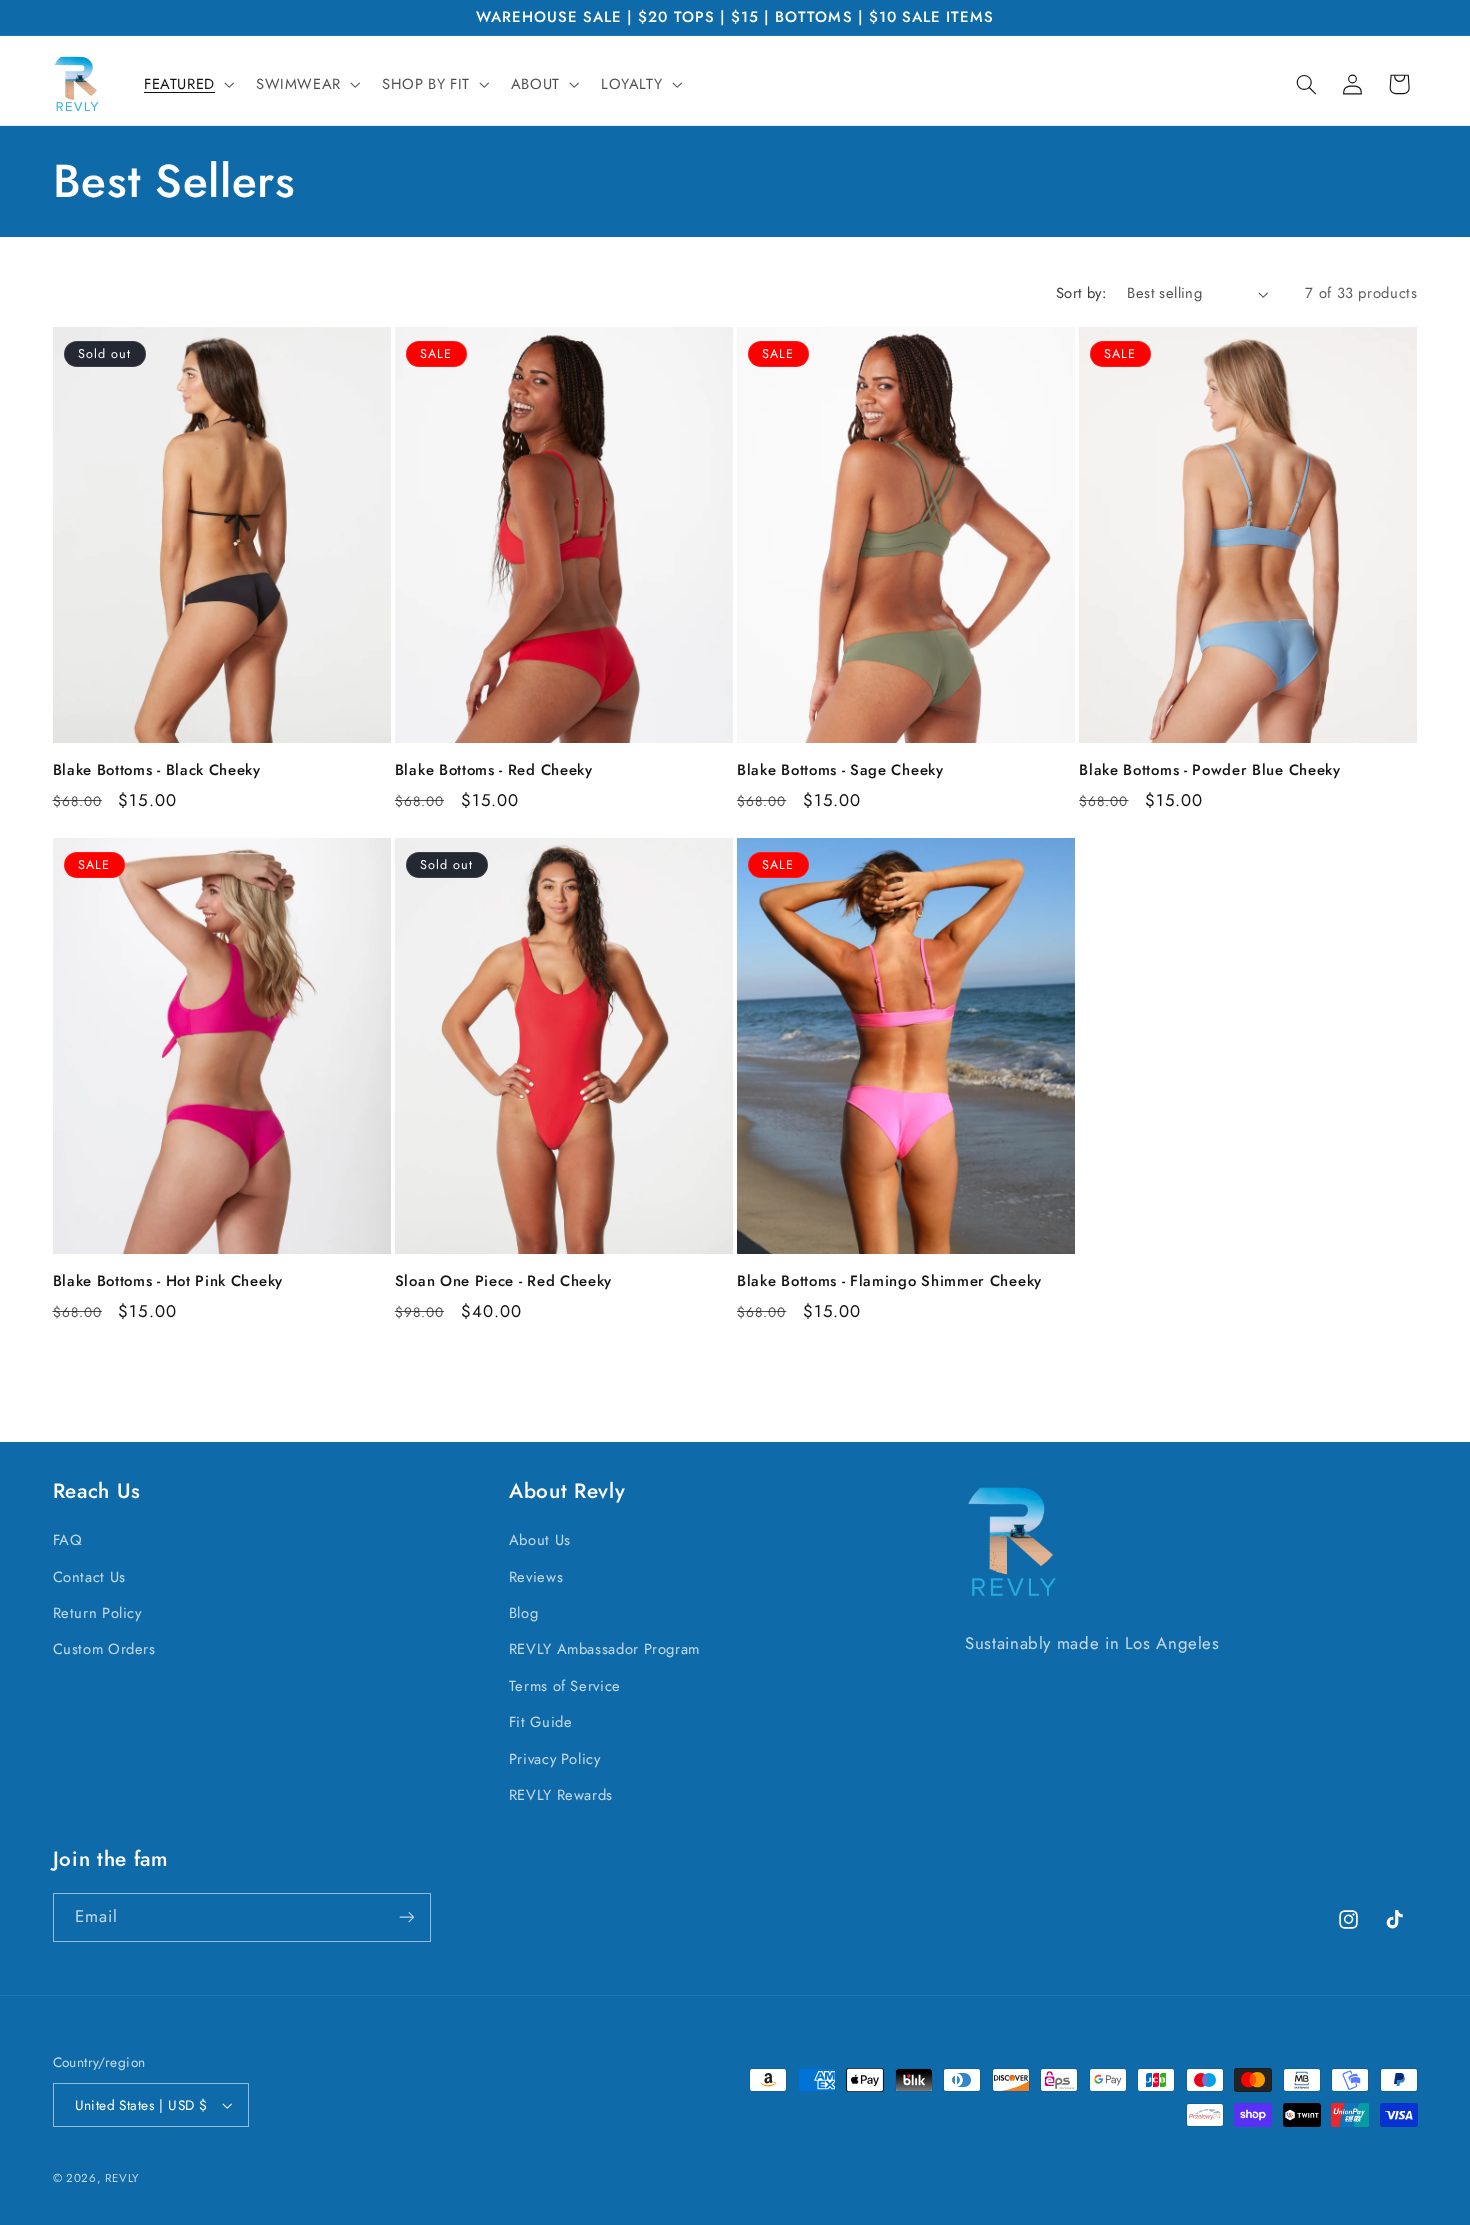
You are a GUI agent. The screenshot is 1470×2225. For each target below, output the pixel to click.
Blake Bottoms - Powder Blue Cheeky (1209, 770)
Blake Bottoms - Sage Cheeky (840, 770)
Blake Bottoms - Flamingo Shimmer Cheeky (889, 1281)
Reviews (536, 1577)
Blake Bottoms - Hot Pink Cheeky (168, 1281)
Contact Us (89, 1577)
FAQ (68, 1540)
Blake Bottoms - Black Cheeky (157, 770)
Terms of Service (565, 1686)
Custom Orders (104, 1649)
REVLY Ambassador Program (604, 1649)
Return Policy (97, 1613)
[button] (187, 84)
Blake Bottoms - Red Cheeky (494, 770)
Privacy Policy (555, 1759)
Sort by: (1081, 293)
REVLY (122, 2178)
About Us (540, 1540)
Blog (524, 1613)
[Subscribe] (406, 1917)
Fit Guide (541, 1722)
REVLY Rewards (561, 1795)
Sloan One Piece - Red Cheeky (503, 1281)
